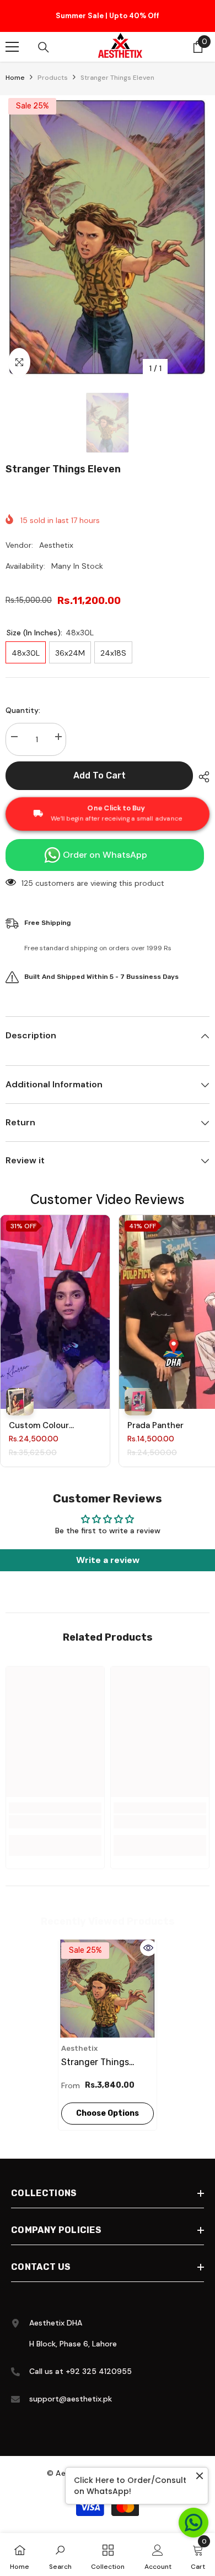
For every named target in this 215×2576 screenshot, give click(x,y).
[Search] (44, 51)
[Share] (201, 780)
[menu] (12, 50)
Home (15, 81)
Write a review (108, 1563)
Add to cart (100, 779)
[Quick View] (148, 1951)
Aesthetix (56, 548)
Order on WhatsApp (105, 858)
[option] (108, 18)
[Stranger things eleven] (108, 1992)
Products (53, 81)
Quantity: (23, 714)
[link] (55, 1825)
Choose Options (108, 2117)
